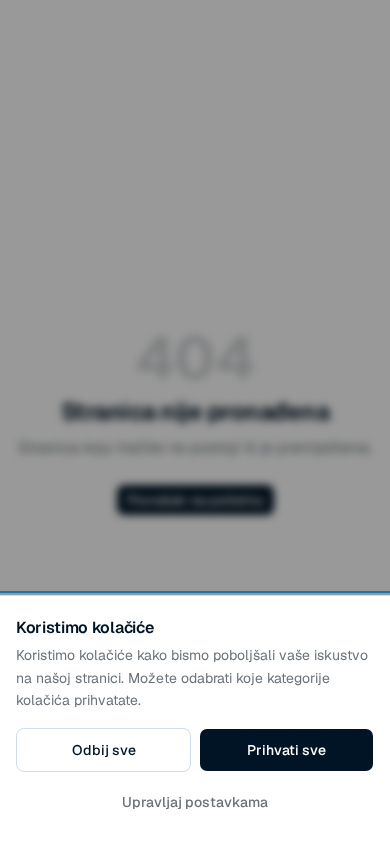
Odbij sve (104, 750)
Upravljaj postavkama (195, 802)
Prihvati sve (286, 750)
